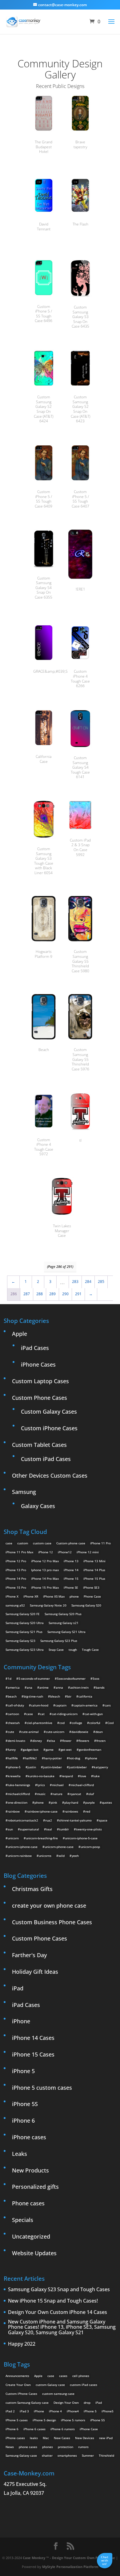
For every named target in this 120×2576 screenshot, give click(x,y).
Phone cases (28, 2203)
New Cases (62, 2438)
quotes (107, 1802)
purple (90, 1802)
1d (10, 1678)
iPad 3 (24, 2411)
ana (30, 1687)
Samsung (24, 1492)
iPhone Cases (38, 1364)
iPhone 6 (23, 2120)
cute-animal (30, 1732)
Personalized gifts (35, 2187)
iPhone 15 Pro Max (45, 1587)
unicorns (45, 1856)
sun (10, 1829)
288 (40, 1294)
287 (27, 1294)
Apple (20, 1334)
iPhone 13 (71, 1561)
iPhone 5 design (44, 2420)
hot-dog (74, 1758)
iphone (92, 1758)
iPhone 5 (23, 2071)
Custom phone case (71, 1543)
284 (88, 1282)
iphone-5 (14, 1767)
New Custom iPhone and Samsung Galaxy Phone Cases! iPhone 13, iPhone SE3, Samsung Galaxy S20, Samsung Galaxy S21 (62, 2327)
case (9, 1543)
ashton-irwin (79, 1687)
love (83, 1776)
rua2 (49, 1820)
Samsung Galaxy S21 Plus (24, 1632)
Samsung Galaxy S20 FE (23, 1614)
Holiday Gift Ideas (35, 1972)
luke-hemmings (19, 1785)
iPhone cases (29, 2137)
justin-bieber (52, 1767)
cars (108, 1705)
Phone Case (92, 1596)
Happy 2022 (22, 2344)
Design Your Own (66, 2403)
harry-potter (53, 1758)
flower (67, 1741)
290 (65, 1294)
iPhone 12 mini (88, 1552)
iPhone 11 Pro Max (19, 1552)
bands (100, 1687)
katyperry (101, 1767)
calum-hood (40, 1705)
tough (73, 1650)
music (41, 1794)
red (88, 1811)
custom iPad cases (84, 2385)
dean (99, 1732)
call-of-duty (16, 1705)
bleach (55, 1696)
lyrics (41, 1785)
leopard (67, 1776)
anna (59, 1687)
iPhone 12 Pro (16, 1561)
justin (32, 1767)
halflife (13, 1758)
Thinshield (106, 2455)
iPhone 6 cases (34, 2429)
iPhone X (12, 1596)
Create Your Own (18, 2385)
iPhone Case (89, 2429)
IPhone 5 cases (17, 2420)
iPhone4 (73, 2411)
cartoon (13, 1714)
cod (62, 1723)
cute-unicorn (55, 1732)
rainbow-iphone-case (42, 1811)
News (10, 2447)
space (103, 1820)
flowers (84, 1741)
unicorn (13, 1838)
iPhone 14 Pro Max (45, 1579)
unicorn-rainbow (20, 1856)
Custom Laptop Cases (40, 1381)
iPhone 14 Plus (94, 1570)
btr (69, 1696)
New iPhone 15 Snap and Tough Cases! (53, 2301)
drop (87, 2403)
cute (11, 1732)
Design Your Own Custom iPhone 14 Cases (58, 2312)
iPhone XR (31, 1596)
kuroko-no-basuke (41, 1776)
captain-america (86, 1705)
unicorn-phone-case (59, 1847)
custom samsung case (58, 2394)
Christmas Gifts (32, 1889)
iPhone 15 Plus (94, 1579)
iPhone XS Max (54, 1596)
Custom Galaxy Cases (49, 1411)
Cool (111, 1723)
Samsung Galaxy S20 (86, 1605)
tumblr (64, 1829)
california (85, 1696)
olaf (91, 1794)
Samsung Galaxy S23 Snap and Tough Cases (59, 2290)
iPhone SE (71, 1587)
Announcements (17, 2376)
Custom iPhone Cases (49, 1428)
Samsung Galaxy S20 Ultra (25, 1623)
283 (75, 1282)
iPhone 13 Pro (16, 1570)
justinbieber (78, 1767)
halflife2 (31, 1758)
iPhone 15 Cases (33, 2054)
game (50, 1750)
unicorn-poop (90, 1847)
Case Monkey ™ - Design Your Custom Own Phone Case (69, 2558)
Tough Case (90, 1650)
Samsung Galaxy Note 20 (48, 1605)
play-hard (71, 1802)
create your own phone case (49, 1905)
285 (101, 1282)
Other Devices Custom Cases (50, 1475)
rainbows (71, 1811)
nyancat (75, 1794)
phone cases (28, 2447)
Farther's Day (29, 1955)
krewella (14, 1776)
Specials (23, 2220)
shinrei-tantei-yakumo (75, 1820)
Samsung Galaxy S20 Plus (63, 1614)
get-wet (66, 1750)
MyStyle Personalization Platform (70, 2567)
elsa (52, 1741)
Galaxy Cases (38, 1506)
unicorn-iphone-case (23, 1847)
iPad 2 (10, 2411)
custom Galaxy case (50, 2385)
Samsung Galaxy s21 (64, 1623)
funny (12, 1750)
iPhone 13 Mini (94, 1561)
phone (74, 1596)
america (14, 1687)
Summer (88, 2455)
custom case (42, 1543)
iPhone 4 (55, 2411)
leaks (34, 2438)
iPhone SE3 (91, 1587)
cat (42, 1714)
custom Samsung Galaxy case (27, 2403)
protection (66, 2447)
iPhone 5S (25, 2104)
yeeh (75, 1856)
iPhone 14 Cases (33, 2038)
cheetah (14, 1723)
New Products (30, 2170)
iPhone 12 (46, 1552)
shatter (47, 2455)
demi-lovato (16, 1741)
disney (37, 1741)
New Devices (85, 2438)
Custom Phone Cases (40, 1398)
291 (78, 1294)
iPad (18, 1988)
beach (12, 1696)
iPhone (21, 2021)
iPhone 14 (71, 1570)
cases (63, 2376)
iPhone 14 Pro (16, 1579)
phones (48, 2447)
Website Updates (34, 2253)
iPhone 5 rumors (73, 2420)
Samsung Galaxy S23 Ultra (25, 1650)
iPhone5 (108, 2411)
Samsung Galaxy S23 (20, 1641)
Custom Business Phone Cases (52, 1922)
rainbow (14, 1811)
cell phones (81, 2376)
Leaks (20, 2154)
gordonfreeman (90, 1750)
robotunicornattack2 (23, 1820)
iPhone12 (65, 1552)
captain (61, 1705)
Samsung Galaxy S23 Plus (59, 1641)
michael (58, 1785)
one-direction (18, 1802)
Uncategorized (31, 2236)
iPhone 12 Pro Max (45, 1561)
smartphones (67, 2455)
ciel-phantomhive (40, 1723)
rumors (83, 2447)
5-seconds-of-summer (34, 1678)
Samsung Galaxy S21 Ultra (66, 1632)
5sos (96, 1678)
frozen (101, 1741)
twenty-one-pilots (89, 1829)
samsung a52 (15, 1605)
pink (54, 1802)
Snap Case (56, 1650)
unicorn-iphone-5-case (81, 1838)
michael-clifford (82, 1785)
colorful (95, 1723)
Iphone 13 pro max (45, 1570)
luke (96, 1776)
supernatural (30, 1829)
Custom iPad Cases (46, 1459)
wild (62, 1856)
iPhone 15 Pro (16, 1587)
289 (52, 1294)
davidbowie (80, 1732)
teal (49, 1829)
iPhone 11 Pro (100, 1543)
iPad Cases (35, 1348)
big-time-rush (33, 1696)
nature (58, 1794)
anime (44, 1687)
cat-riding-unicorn (65, 1714)
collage (77, 1723)
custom (23, 1543)
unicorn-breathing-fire (42, 1838)
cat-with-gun (94, 1714)
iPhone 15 (71, 1579)
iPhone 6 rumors (63, 2429)
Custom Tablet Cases (39, 1445)
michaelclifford (19, 1794)
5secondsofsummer (71, 1678)
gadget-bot (31, 1750)
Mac (46, 2438)
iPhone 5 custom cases (42, 2088)
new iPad (106, 2438)
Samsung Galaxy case (21, 2455)
